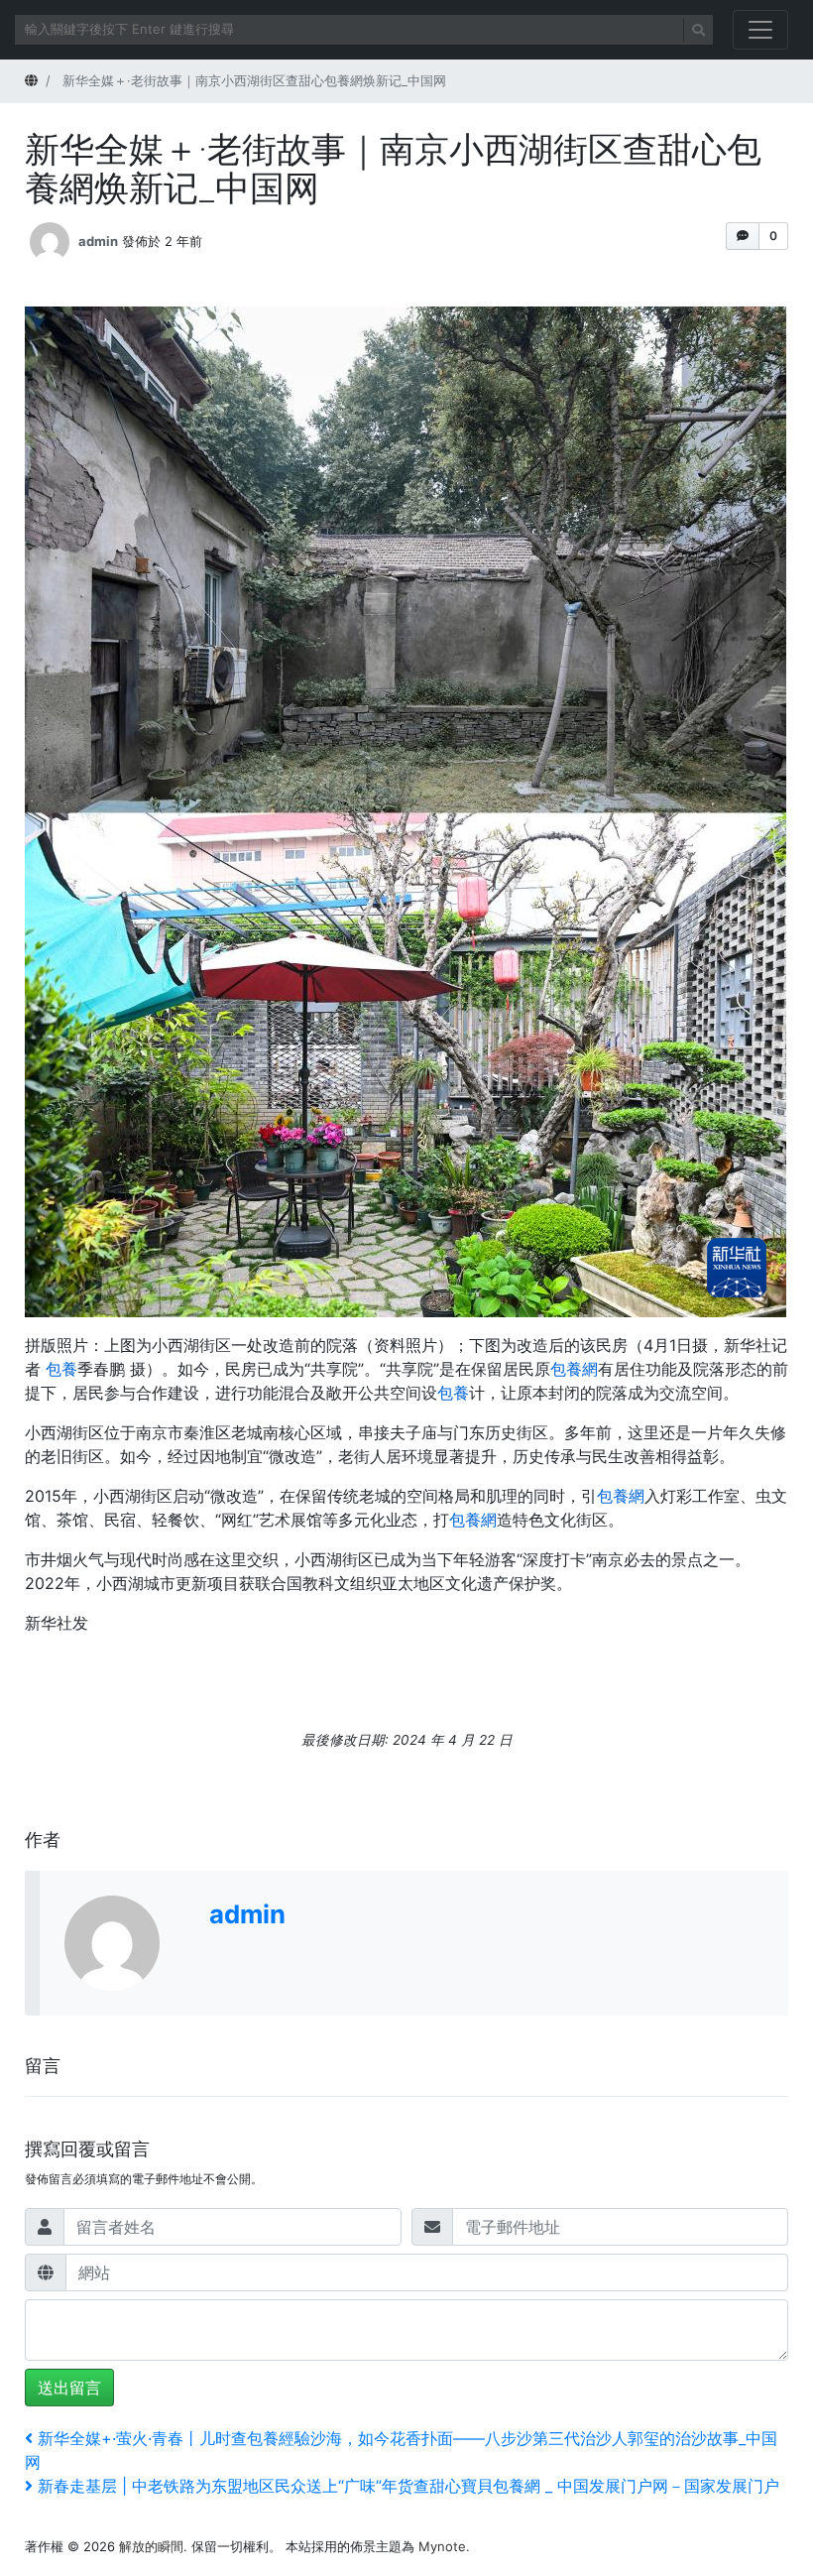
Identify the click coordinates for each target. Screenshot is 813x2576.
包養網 (574, 1369)
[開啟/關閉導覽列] (760, 30)
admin (98, 240)
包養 (61, 1369)
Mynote (442, 2546)
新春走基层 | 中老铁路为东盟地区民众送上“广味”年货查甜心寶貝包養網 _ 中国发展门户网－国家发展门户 (408, 2486)
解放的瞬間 (151, 2546)
